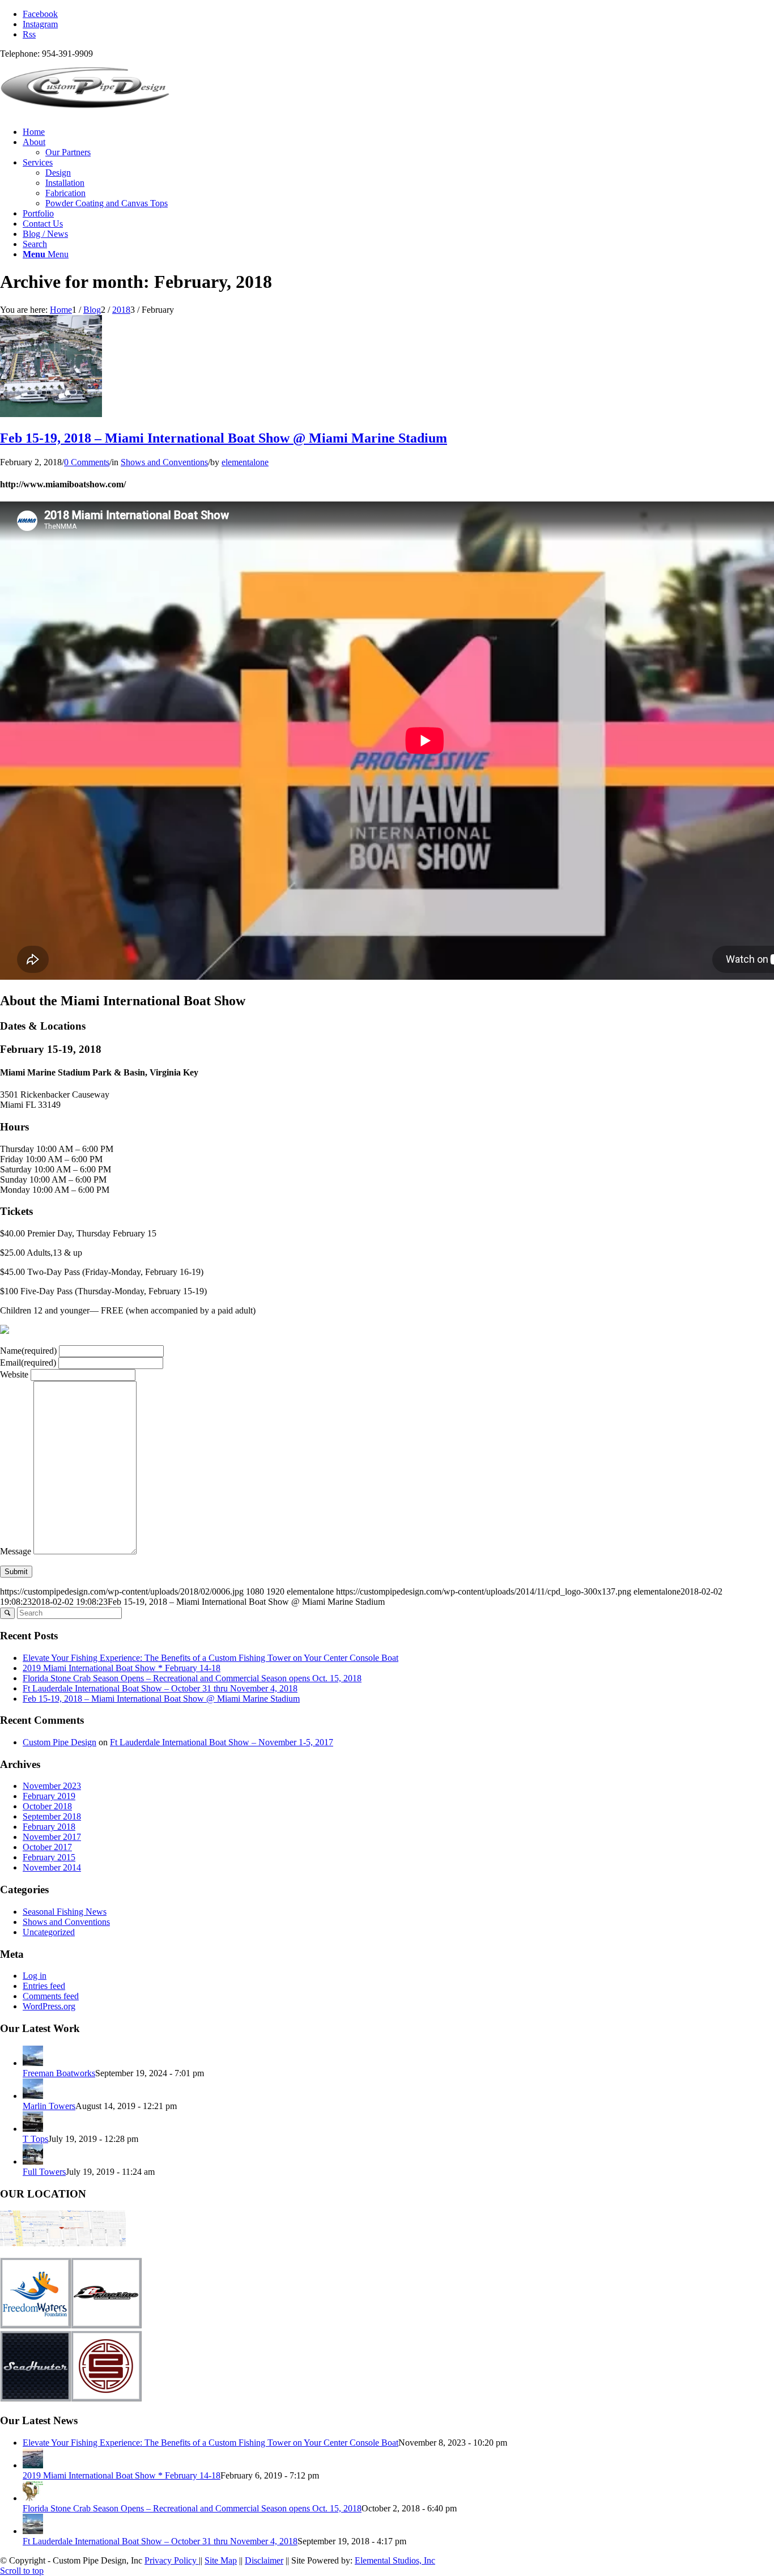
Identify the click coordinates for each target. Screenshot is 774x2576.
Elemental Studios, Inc (395, 2560)
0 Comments (87, 462)
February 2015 (49, 1857)
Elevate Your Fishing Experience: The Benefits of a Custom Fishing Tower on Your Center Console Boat (210, 1658)
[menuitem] (398, 132)
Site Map (221, 2560)
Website (14, 1374)
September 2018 (52, 1816)
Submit (16, 1572)
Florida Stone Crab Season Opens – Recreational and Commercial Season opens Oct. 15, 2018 (192, 1678)
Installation (65, 183)
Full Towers (44, 2172)
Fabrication (65, 193)
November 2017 (52, 1837)
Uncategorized (49, 1932)
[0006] (51, 414)
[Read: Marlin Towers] (33, 2096)
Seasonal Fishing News (65, 1912)
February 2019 (49, 1796)
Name (28, 1351)
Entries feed (44, 1986)
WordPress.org (49, 2006)
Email (28, 1363)
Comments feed (51, 1996)
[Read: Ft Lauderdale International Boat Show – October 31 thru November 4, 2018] (33, 2531)
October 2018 (47, 1806)
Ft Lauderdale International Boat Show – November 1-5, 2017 (222, 1742)
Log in (35, 1976)
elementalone (245, 462)
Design (58, 173)
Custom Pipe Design (59, 1742)
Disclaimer (264, 2560)
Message (16, 1551)
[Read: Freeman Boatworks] (33, 2063)
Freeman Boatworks (59, 2073)
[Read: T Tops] (33, 2129)
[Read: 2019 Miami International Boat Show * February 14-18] (33, 2465)
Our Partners (68, 152)
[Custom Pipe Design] (85, 112)
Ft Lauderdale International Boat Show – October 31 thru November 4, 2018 (160, 1688)
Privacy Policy (172, 2560)
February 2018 (49, 1827)
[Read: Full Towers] (33, 2161)
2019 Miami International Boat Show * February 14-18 (122, 1668)
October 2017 (47, 1847)
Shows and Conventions (164, 462)
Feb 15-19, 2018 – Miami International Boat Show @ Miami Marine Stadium (224, 438)
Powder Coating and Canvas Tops (107, 203)
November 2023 (52, 1786)
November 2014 (52, 1867)
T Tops (35, 2139)
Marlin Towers (49, 2106)
